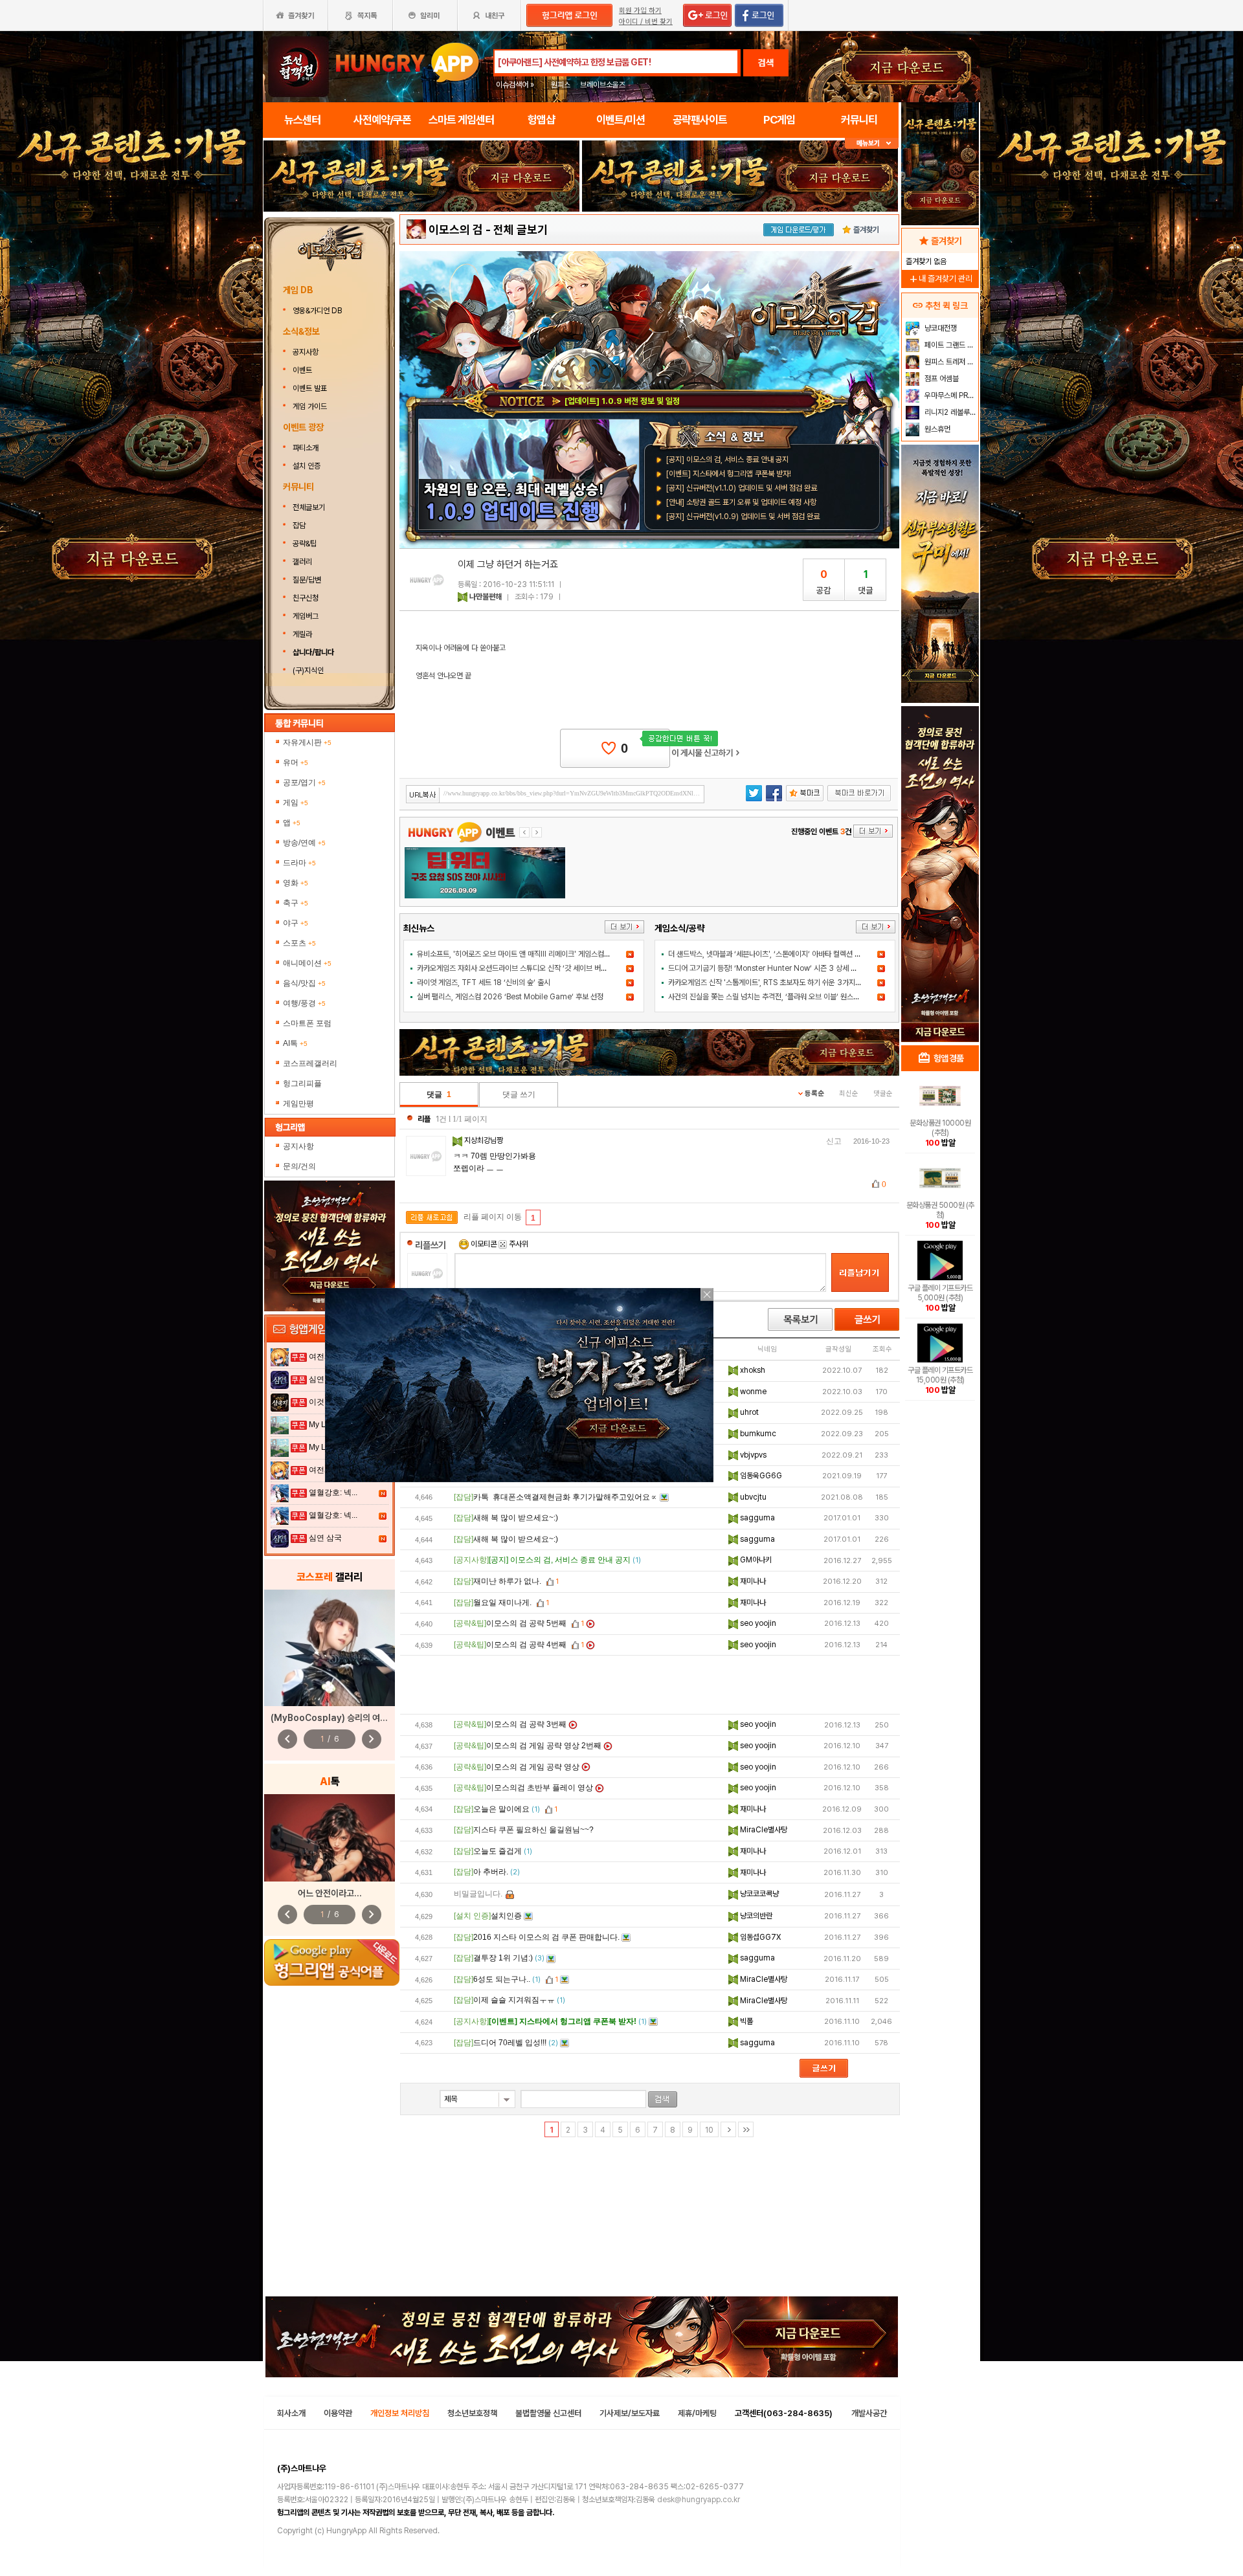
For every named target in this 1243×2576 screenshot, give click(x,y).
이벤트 (302, 370)
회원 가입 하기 (640, 11)
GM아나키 (755, 1560)
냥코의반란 (755, 1916)
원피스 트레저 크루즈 (950, 362)
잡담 (299, 526)
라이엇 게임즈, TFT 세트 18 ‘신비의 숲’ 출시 (484, 983)
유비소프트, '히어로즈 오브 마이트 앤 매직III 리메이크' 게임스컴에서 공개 (524, 954)
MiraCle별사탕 (763, 1830)
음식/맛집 (304, 983)
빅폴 (745, 2021)
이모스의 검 (456, 229)
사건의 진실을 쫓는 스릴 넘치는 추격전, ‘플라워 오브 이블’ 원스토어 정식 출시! (783, 997)
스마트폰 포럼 (307, 1023)
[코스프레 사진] (330, 1648)
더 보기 (624, 927)
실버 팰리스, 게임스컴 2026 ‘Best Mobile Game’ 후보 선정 (510, 997)
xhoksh (752, 1370)
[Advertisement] (650, 1685)
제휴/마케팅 (697, 2413)
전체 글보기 (521, 229)
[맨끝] (746, 2129)
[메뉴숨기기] (872, 143)
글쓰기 (867, 1319)
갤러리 (302, 562)
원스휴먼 (936, 429)
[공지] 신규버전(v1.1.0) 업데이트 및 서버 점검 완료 (742, 488)
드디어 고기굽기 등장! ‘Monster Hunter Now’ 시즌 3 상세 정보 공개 (773, 968)
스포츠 (299, 943)
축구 (296, 903)
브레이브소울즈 (603, 85)
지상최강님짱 (485, 1140)
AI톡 (295, 1043)
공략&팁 (305, 544)
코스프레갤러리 (310, 1063)
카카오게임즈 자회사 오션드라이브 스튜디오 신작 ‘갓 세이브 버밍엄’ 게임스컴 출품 (538, 968)
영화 (296, 883)
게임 (296, 803)
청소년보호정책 (472, 2413)
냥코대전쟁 (940, 328)
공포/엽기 (304, 783)
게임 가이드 (310, 406)
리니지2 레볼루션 (949, 412)
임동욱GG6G (760, 1476)
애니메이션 (307, 963)
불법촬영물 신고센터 (548, 2413)
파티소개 (306, 448)
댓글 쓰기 (519, 1094)
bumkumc (757, 1434)
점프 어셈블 (941, 379)
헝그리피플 (302, 1083)
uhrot (748, 1412)
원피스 (561, 85)
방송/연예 (304, 843)
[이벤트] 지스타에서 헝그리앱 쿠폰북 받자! (729, 474)
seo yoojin (757, 1623)
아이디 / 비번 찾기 (646, 22)
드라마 (299, 863)
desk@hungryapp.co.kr (699, 2500)
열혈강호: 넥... (333, 1493)
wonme (752, 1392)
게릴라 (302, 634)
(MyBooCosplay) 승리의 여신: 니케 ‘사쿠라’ (354, 1718)
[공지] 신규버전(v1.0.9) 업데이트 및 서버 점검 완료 (743, 516)
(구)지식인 (309, 671)
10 (709, 2130)
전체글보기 (309, 507)
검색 (766, 63)
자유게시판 (307, 742)
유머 (296, 762)
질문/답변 (307, 580)
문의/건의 (299, 1166)
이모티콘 (484, 1244)
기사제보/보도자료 (630, 2413)
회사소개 (291, 2413)
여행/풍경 (304, 1003)
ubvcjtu (752, 1497)
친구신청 (306, 598)
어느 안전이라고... (330, 1893)
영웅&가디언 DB (318, 311)
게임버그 (306, 616)
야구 (296, 923)
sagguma (756, 1518)
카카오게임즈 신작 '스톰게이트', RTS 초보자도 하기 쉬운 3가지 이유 (769, 983)
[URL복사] (555, 794)
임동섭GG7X (759, 1937)
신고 (834, 1141)
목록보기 (800, 1319)
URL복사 (423, 795)
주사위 (518, 1244)
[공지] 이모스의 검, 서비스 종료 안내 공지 (727, 460)
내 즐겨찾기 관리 (940, 279)
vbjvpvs (752, 1455)
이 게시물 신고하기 (706, 753)
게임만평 (298, 1104)
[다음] (728, 2129)
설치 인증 (307, 466)
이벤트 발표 (310, 388)
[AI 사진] (330, 1838)
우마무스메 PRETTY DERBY (950, 395)
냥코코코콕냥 (758, 1894)
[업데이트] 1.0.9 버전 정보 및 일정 (622, 401)
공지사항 (306, 352)
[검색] (663, 2099)
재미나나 (752, 1581)
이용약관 (338, 2413)
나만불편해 (486, 597)
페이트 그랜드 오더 (950, 345)
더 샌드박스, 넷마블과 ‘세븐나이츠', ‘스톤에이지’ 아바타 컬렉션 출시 (768, 954)
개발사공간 (869, 2413)
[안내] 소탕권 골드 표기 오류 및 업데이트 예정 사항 (741, 502)
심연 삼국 (325, 1538)
